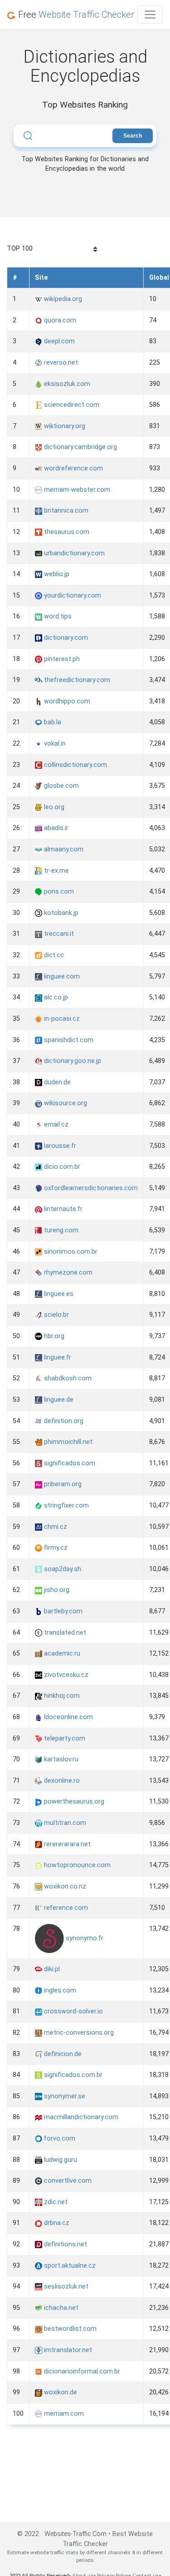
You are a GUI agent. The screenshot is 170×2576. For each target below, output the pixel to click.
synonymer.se (64, 2096)
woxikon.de (60, 2392)
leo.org (53, 807)
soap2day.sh (62, 1569)
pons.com (58, 892)
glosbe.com (61, 786)
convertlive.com (67, 2181)
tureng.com (60, 1230)
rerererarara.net (66, 1844)
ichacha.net (60, 2308)
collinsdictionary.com (75, 765)
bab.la (52, 722)
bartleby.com (62, 1611)
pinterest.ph (61, 659)
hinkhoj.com (61, 1696)
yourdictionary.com (72, 596)
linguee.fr (57, 1357)
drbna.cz (56, 2223)
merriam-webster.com (76, 490)
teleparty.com (64, 1738)
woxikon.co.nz (64, 1886)
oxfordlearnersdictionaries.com (90, 1188)
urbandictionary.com (73, 553)
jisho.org (56, 1590)
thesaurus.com (66, 532)
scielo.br (56, 1315)
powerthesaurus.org (73, 1802)
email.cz (55, 1125)
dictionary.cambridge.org (80, 447)
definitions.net (65, 2244)
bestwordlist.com (69, 2329)
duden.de (56, 1082)
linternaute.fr (62, 1209)
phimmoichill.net (67, 1442)
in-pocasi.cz (61, 1019)
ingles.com (59, 1990)
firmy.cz (55, 1548)
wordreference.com (73, 468)
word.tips (57, 616)
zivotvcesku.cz (65, 1675)
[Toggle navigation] (150, 15)
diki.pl (51, 1969)
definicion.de (62, 2054)
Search (133, 136)
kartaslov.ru (60, 1759)
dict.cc (53, 955)
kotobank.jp (60, 913)
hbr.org (53, 1336)
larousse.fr (59, 1146)
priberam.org (62, 1484)
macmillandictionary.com (80, 2117)
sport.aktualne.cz (69, 2266)
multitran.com (64, 1823)
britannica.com (65, 511)
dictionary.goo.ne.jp (72, 1061)
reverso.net (60, 363)
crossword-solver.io (73, 2011)
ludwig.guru (60, 2160)
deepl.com (58, 341)
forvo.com (59, 2138)
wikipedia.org (62, 299)
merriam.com (63, 2414)
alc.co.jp (55, 997)
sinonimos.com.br (70, 1252)
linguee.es (58, 1294)
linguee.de (58, 1400)
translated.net (64, 1633)
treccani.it (58, 934)
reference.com (65, 1908)
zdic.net (55, 2202)
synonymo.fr (84, 1938)
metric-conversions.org (78, 2033)
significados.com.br (72, 2075)
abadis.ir (55, 828)
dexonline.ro (61, 1781)
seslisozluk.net (65, 2287)
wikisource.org (65, 1103)
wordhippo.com (66, 701)
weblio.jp (56, 574)
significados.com (69, 1463)
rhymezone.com (67, 1273)
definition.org (63, 1421)
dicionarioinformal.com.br (81, 2371)
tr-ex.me (56, 871)
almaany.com (63, 849)
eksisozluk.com (66, 384)
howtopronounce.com (76, 1865)
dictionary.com (65, 638)
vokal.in (54, 744)
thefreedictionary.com (76, 680)
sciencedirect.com (71, 405)
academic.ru (61, 1654)
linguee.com (61, 977)
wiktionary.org (64, 426)
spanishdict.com (68, 1040)
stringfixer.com (66, 1506)
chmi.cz (55, 1527)
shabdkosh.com (67, 1378)
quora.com (59, 320)
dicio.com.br (61, 1167)
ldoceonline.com (68, 1717)
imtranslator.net (67, 2350)
